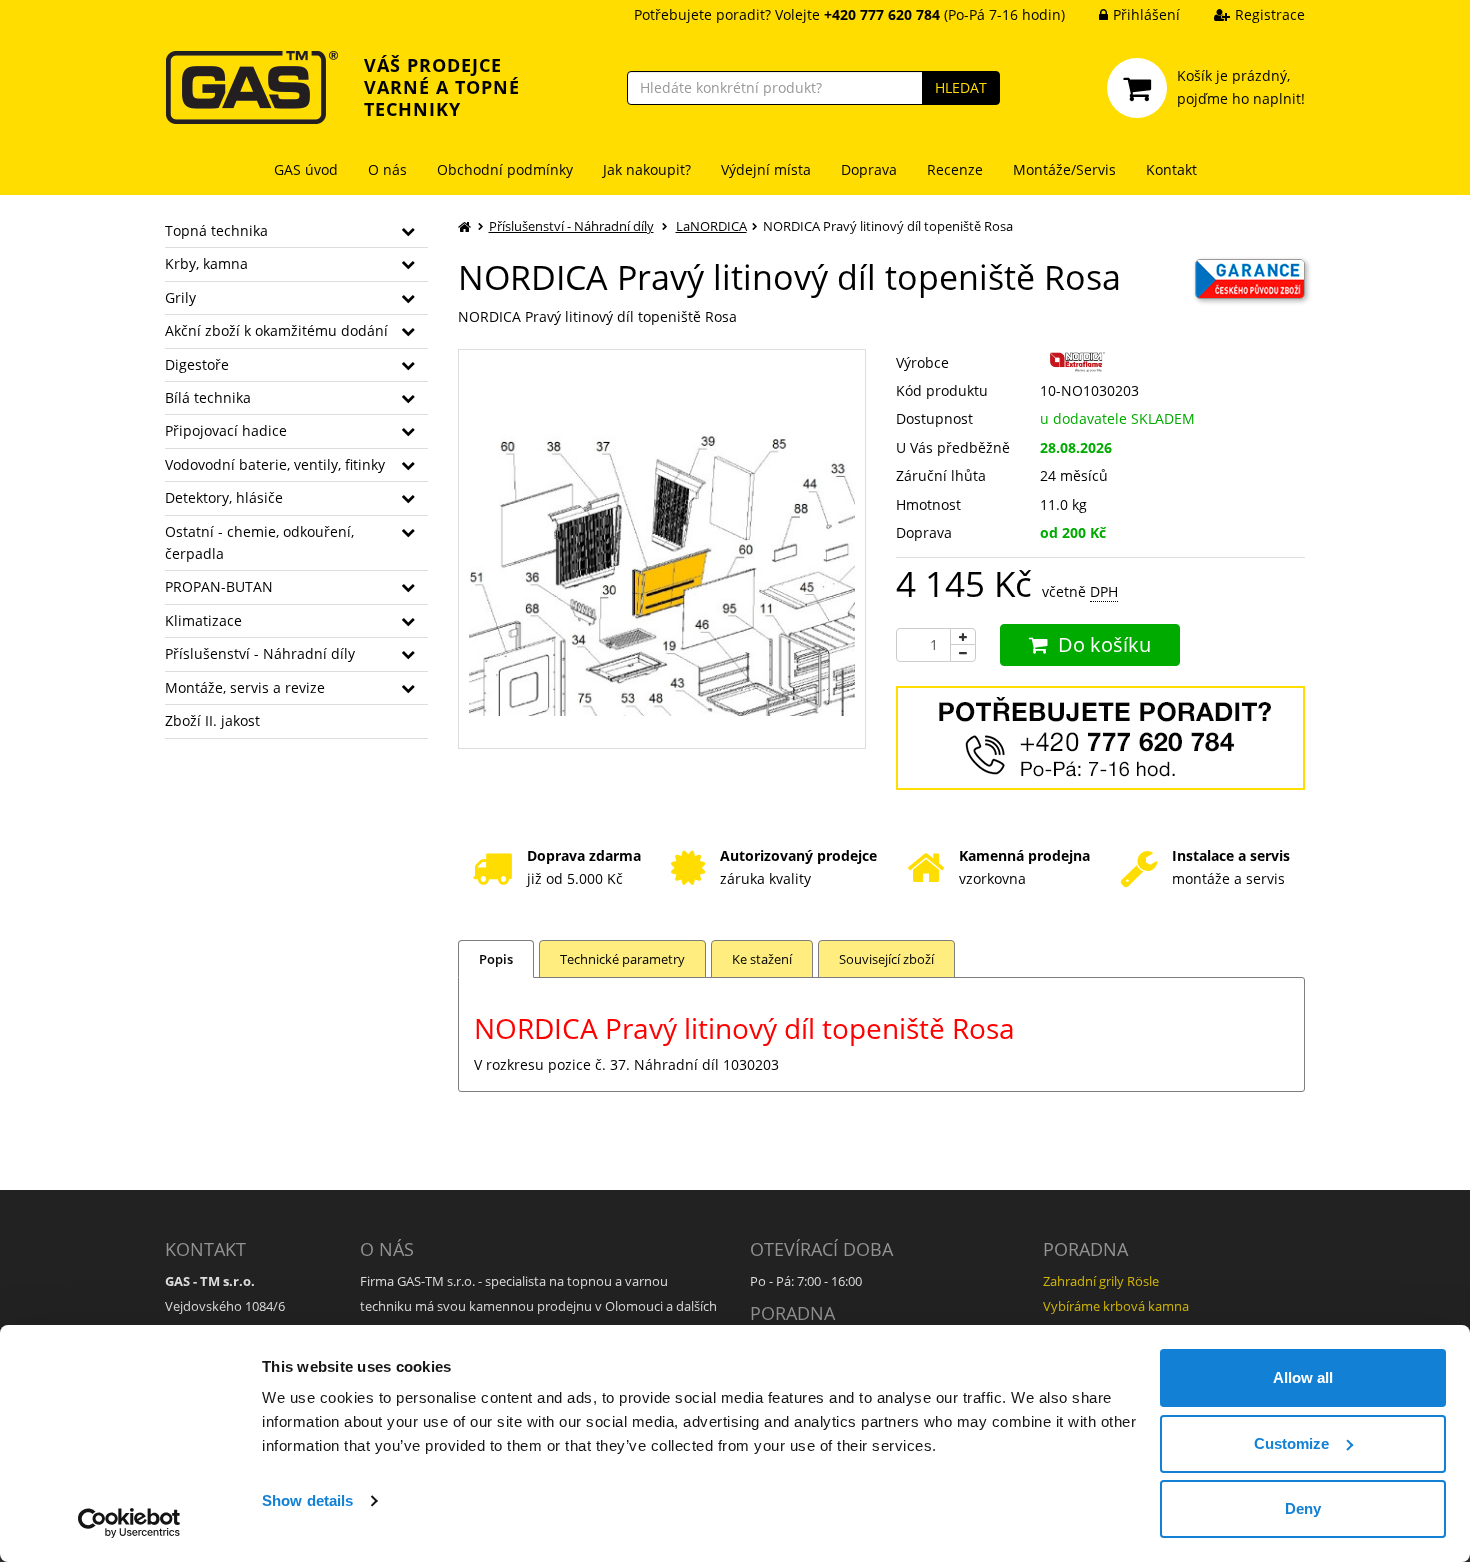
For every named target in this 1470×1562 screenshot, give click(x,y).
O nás (387, 169)
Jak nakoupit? (647, 169)
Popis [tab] (496, 959)
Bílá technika (208, 397)
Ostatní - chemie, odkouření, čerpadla (259, 542)
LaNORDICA (711, 226)
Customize (1291, 1443)
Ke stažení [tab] (762, 959)
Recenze (955, 169)
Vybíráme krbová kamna (1116, 1306)
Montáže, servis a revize (245, 687)
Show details (307, 1500)
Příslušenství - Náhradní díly (260, 653)
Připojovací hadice (226, 430)
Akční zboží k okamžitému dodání (276, 330)
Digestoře (197, 364)
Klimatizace (203, 620)
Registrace (1270, 14)
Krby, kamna (206, 263)
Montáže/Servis (1064, 169)
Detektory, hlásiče (224, 497)
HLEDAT (961, 87)
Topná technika (216, 230)
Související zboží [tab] (886, 959)
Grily (180, 297)
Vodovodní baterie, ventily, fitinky (275, 464)
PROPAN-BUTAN (219, 586)
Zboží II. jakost (212, 720)
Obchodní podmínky (505, 169)
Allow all (1303, 1377)
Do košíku (1104, 644)
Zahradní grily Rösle (1101, 1281)
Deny (1303, 1508)
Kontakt (1171, 169)
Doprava (869, 169)
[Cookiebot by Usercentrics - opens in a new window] (129, 1523)
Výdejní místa (766, 169)
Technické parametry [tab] (622, 959)
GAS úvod (306, 169)
